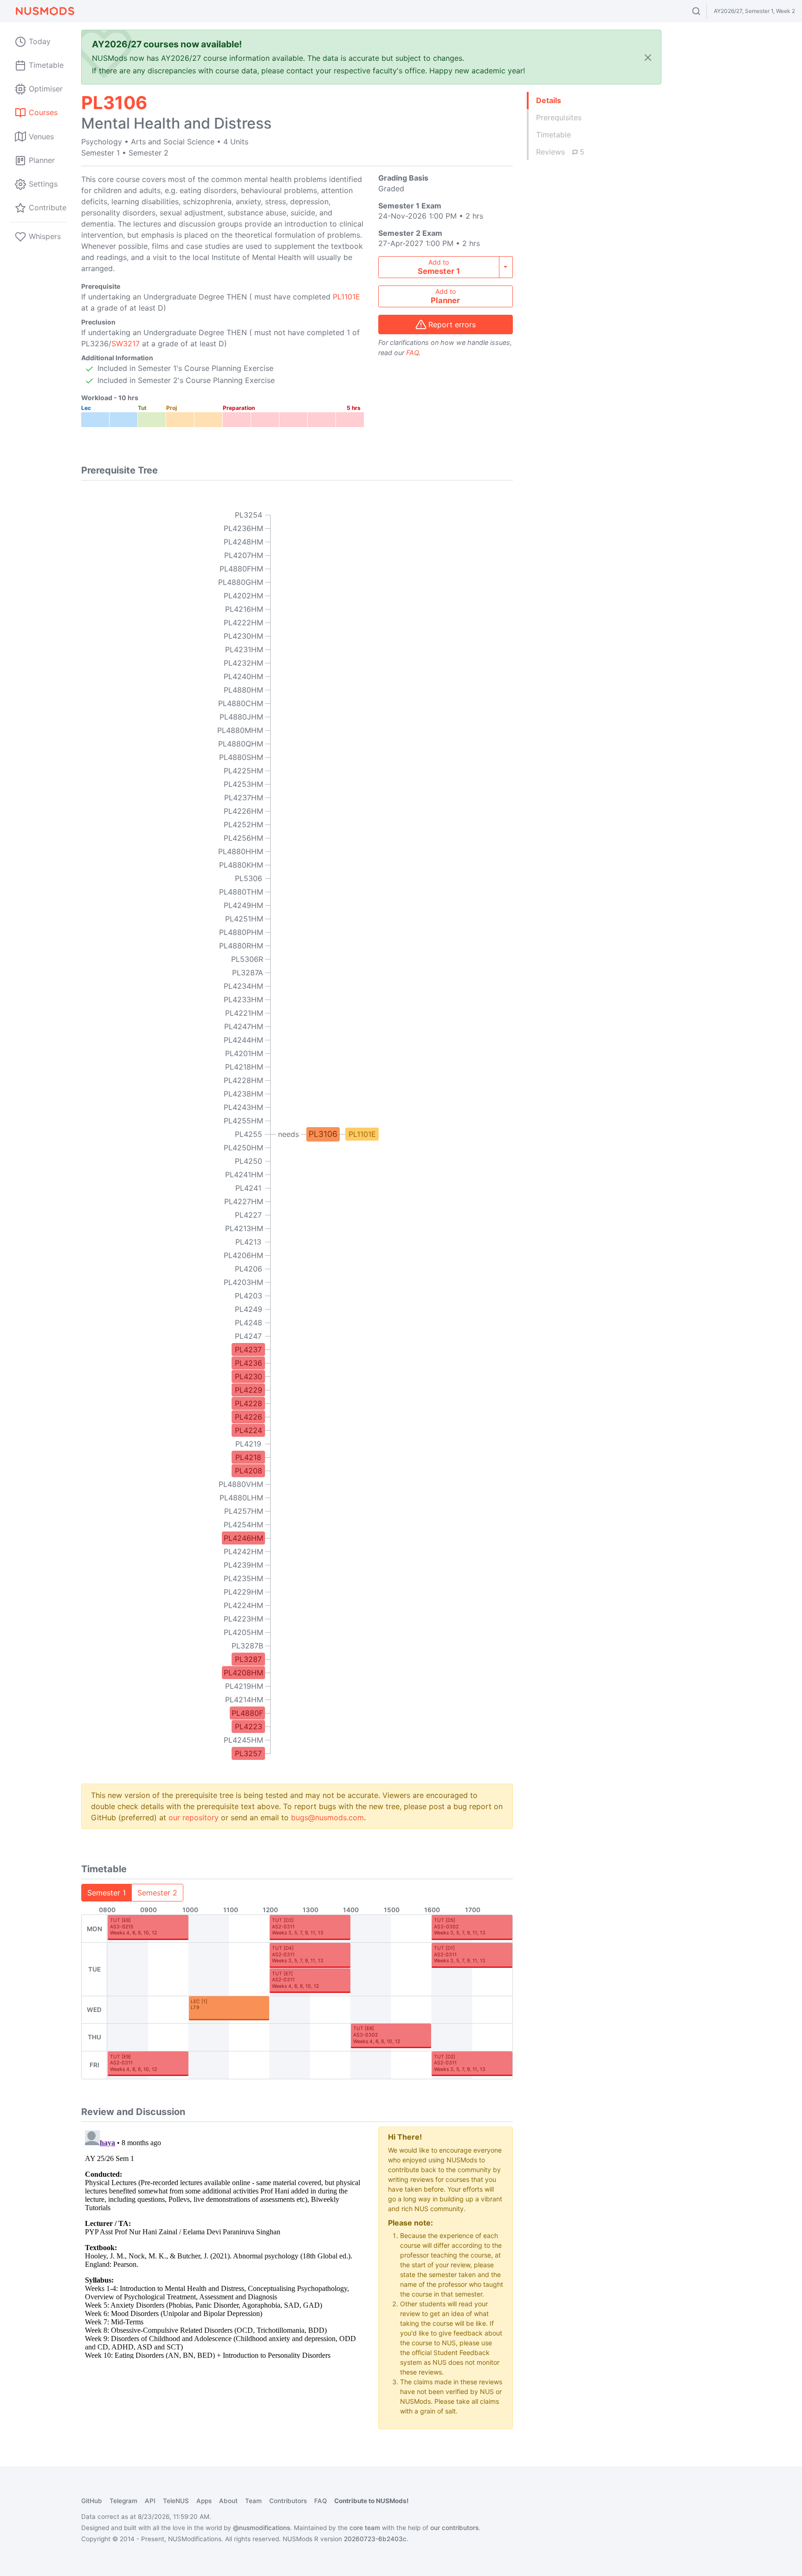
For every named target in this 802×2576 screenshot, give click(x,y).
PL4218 (248, 1457)
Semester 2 (157, 1893)
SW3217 (126, 344)
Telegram (123, 2501)
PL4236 (249, 1363)
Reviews (560, 152)
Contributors (288, 2501)
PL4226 (249, 1417)
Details (549, 100)
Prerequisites (559, 117)
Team (253, 2501)
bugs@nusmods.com (327, 1817)
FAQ (412, 353)
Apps (204, 2501)
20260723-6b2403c (375, 2539)
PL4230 (249, 1376)
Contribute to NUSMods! (371, 2501)
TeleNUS (176, 2501)
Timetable (553, 135)
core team (365, 2528)
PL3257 (248, 1753)
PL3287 (248, 1659)
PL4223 (249, 1726)
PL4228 (249, 1403)
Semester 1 (107, 1893)
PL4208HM (243, 1673)
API (150, 2501)
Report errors (452, 324)
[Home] (45, 11)
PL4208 (249, 1471)
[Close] (648, 57)
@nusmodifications (262, 2528)
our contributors (454, 2528)
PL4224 (249, 1430)
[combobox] (705, 11)
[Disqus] (223, 2243)
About (228, 2501)
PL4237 (248, 1350)
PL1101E (346, 297)
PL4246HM (243, 1538)
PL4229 (249, 1390)
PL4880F (247, 1713)
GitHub (92, 2501)
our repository (194, 1817)
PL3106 (323, 1134)
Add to (439, 267)
